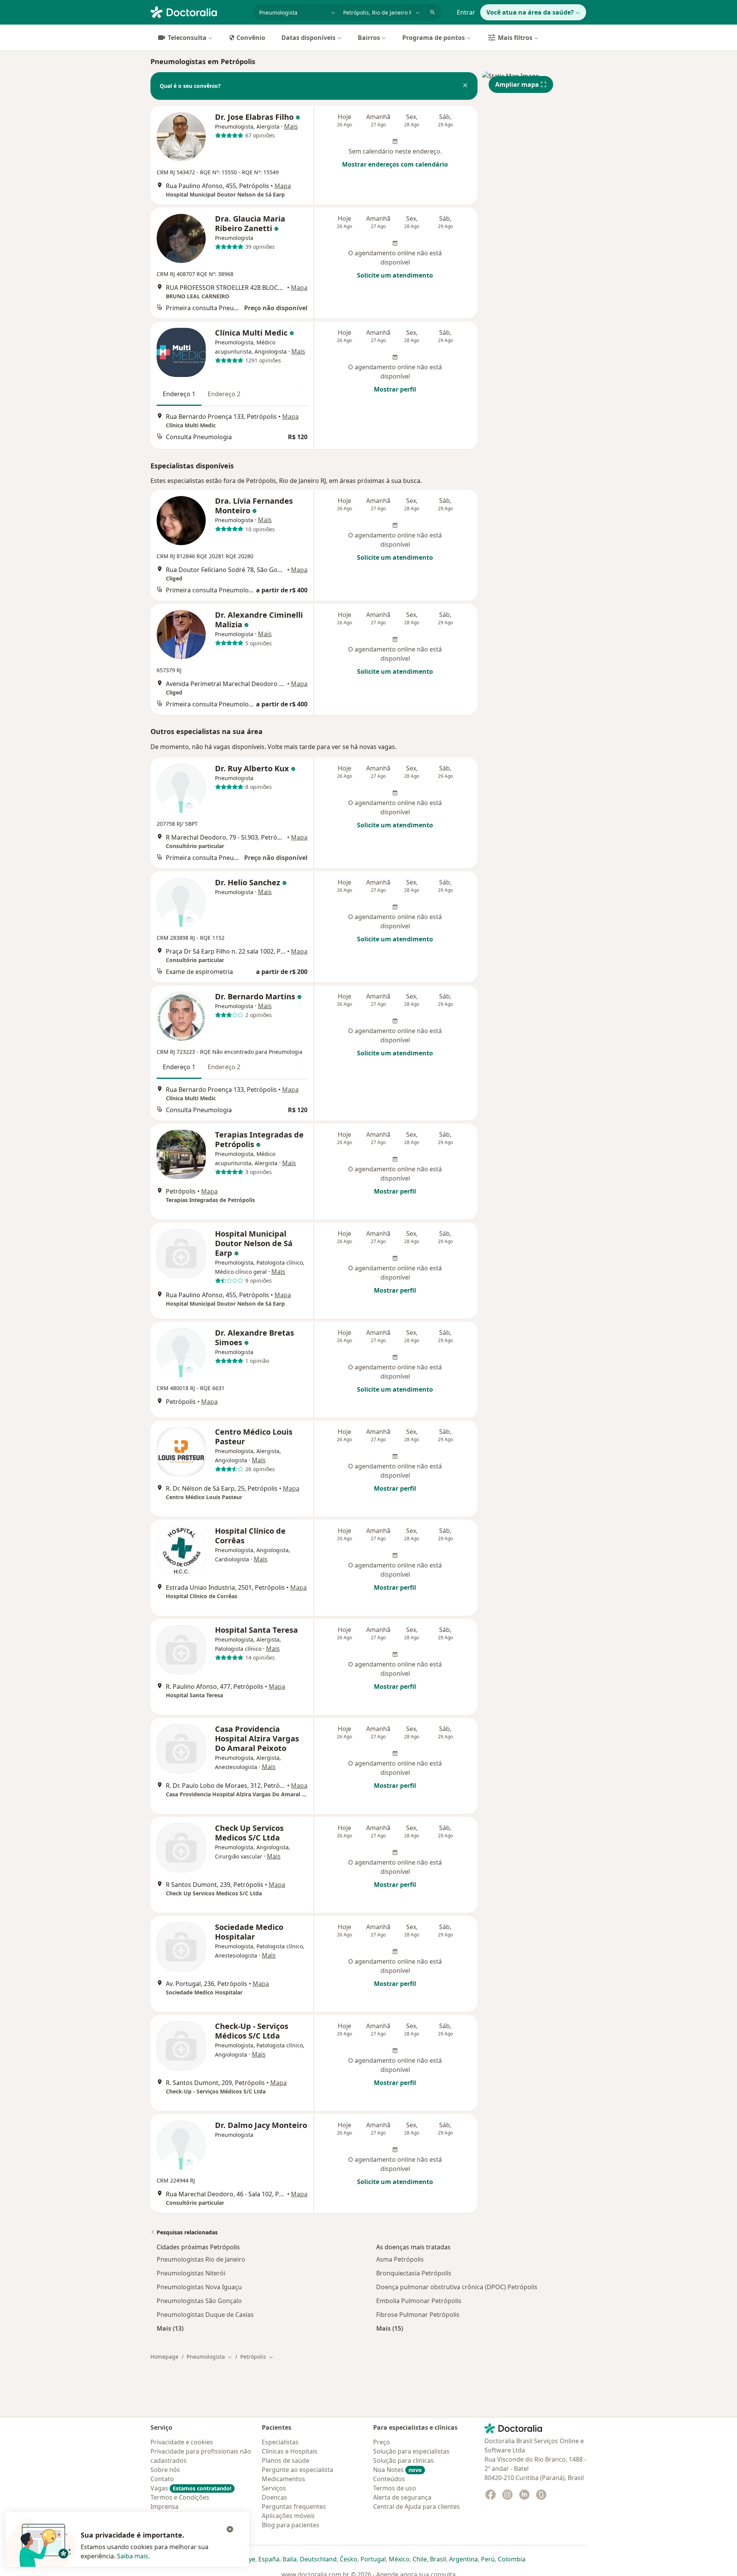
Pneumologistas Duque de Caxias (205, 2315)
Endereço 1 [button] (179, 394)
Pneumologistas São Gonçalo (199, 2301)
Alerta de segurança (402, 2497)
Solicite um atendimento (395, 275)
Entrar (466, 12)
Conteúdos (389, 2479)
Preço (382, 2442)
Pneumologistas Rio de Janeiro (201, 2259)
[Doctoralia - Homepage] (199, 12)
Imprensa (164, 2507)
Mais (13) (170, 2328)
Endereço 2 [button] (224, 394)
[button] (465, 86)
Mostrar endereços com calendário (395, 164)
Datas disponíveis (308, 38)
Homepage (164, 2357)
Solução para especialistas (411, 2451)
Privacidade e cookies (182, 2442)
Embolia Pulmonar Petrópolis (419, 2301)
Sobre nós (165, 2470)
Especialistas (280, 2442)
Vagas (191, 2488)
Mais (291, 126)
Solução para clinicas (403, 2460)
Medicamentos (283, 2479)
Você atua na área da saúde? (530, 12)
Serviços (274, 2488)
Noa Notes (397, 2470)
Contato (162, 2479)
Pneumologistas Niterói (191, 2273)
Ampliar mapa (517, 84)
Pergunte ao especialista (297, 2470)
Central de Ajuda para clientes (416, 2507)
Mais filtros (515, 38)
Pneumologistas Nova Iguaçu (199, 2287)
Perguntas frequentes (294, 2507)
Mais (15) (390, 2328)
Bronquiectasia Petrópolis (414, 2273)
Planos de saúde (286, 2460)
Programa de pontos (434, 38)
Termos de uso (395, 2488)
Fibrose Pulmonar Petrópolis (418, 2315)
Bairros (369, 38)
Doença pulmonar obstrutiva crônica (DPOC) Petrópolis (457, 2287)
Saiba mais (133, 2556)
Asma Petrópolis (400, 2259)
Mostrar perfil (395, 389)
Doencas (274, 2497)
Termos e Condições (180, 2497)
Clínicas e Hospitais (290, 2451)
